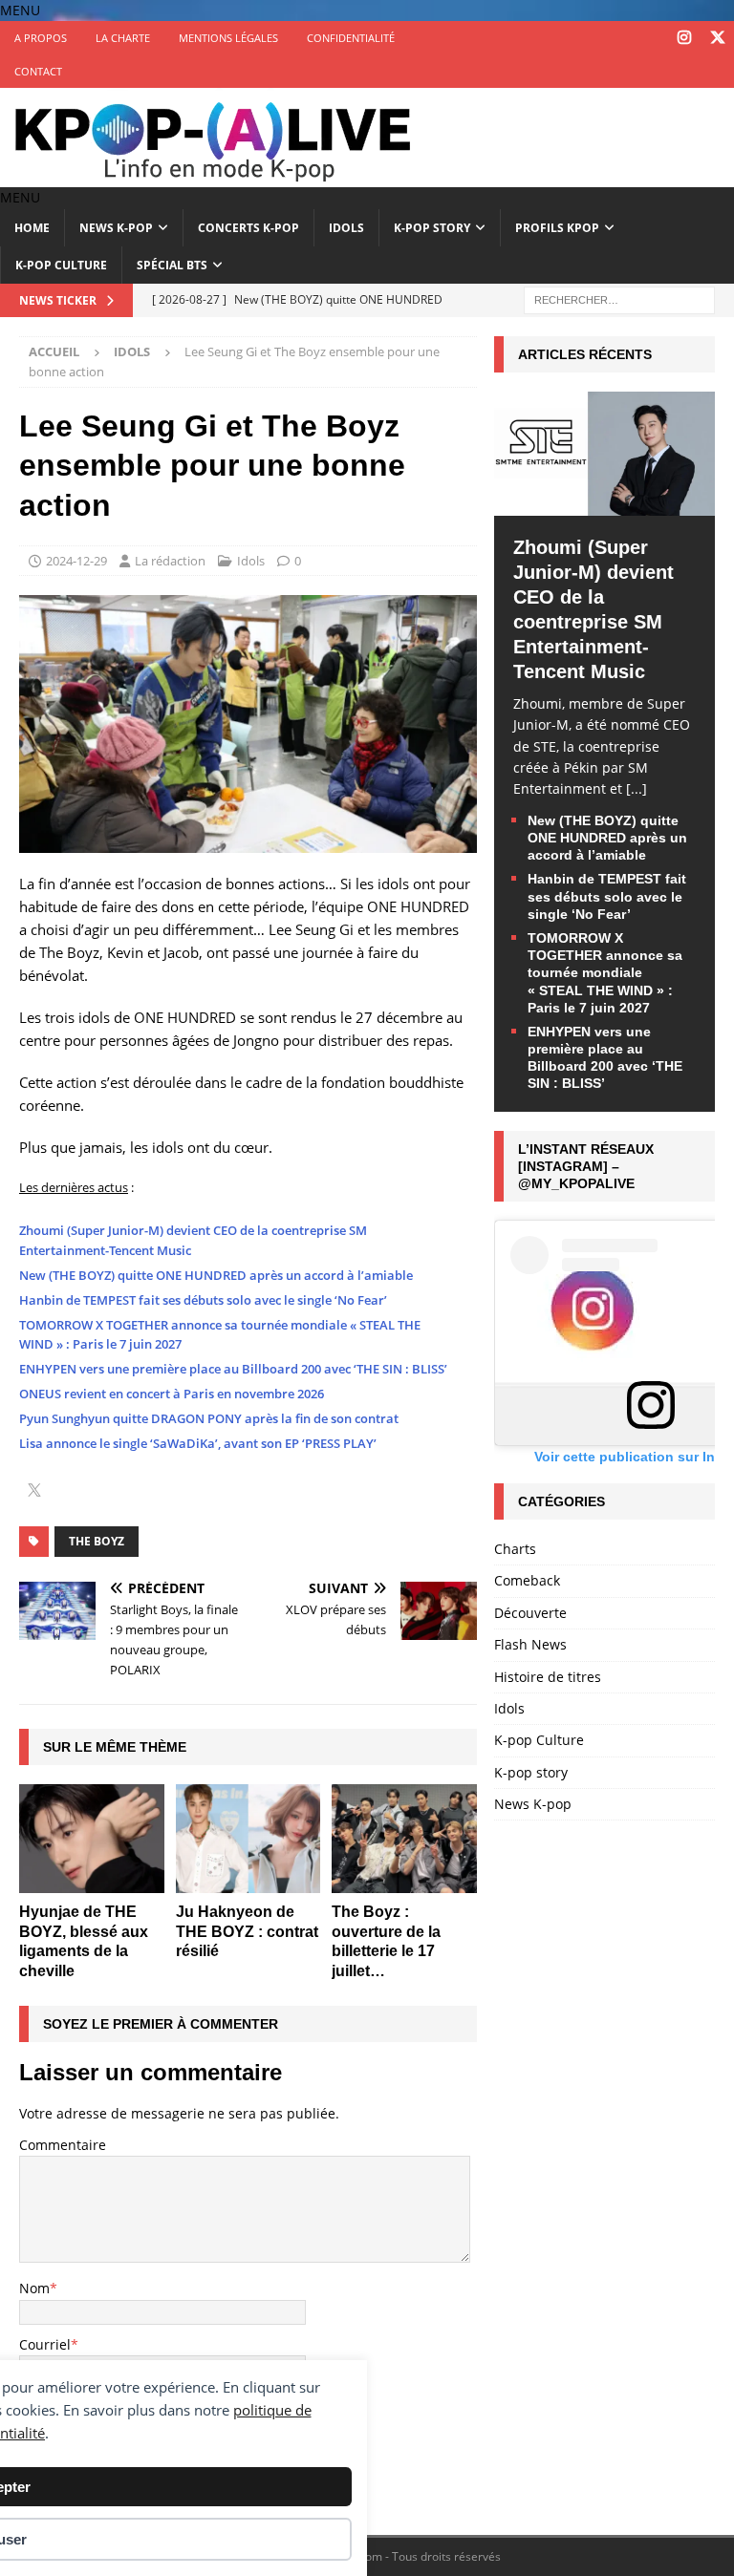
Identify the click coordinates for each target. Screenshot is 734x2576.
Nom (34, 2288)
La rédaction (170, 561)
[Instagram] (684, 38)
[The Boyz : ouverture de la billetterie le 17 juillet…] (404, 1839)
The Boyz (97, 1541)
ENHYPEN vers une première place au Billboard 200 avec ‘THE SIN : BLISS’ (233, 1369)
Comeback (527, 1580)
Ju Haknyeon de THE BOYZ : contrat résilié (247, 1932)
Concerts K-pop (248, 228)
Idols (346, 228)
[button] (20, 10)
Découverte (530, 1613)
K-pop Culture (61, 265)
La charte (123, 38)
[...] (637, 788)
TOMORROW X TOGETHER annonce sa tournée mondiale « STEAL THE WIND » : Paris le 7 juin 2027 (605, 973)
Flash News (530, 1644)
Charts (515, 1549)
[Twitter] (717, 38)
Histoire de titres (548, 1677)
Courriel (45, 2344)
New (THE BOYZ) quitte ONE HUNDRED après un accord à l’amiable (216, 1275)
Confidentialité (351, 38)
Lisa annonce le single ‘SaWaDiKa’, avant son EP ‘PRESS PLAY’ (198, 1443)
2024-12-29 (76, 561)
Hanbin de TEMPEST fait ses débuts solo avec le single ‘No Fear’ (203, 1300)
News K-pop (116, 228)
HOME (32, 228)
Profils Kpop (557, 228)
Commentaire (63, 2145)
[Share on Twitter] (34, 1492)
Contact (38, 71)
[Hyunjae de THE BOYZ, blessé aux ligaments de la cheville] (92, 1839)
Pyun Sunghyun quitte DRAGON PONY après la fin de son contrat (209, 1418)
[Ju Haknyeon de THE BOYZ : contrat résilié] (248, 1839)
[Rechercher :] (619, 298)
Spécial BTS (172, 265)
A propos (41, 38)
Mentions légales (228, 38)
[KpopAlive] (215, 176)
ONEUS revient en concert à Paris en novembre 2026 (172, 1394)
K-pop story (432, 228)
